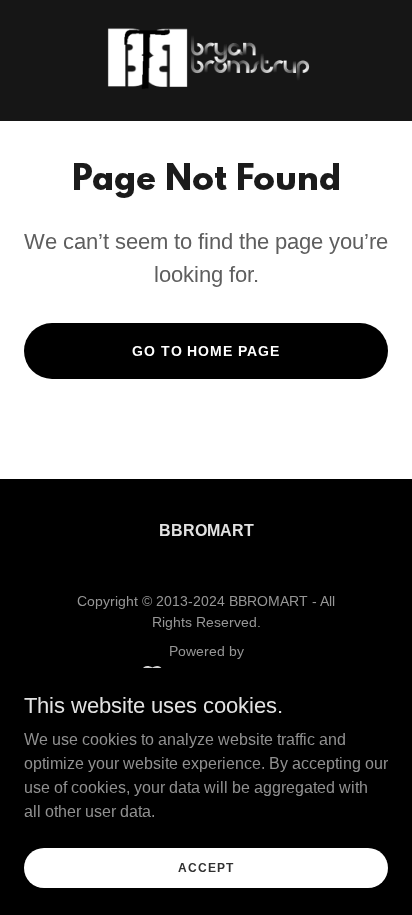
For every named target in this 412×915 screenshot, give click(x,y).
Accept (205, 867)
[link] (206, 60)
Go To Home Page (206, 351)
